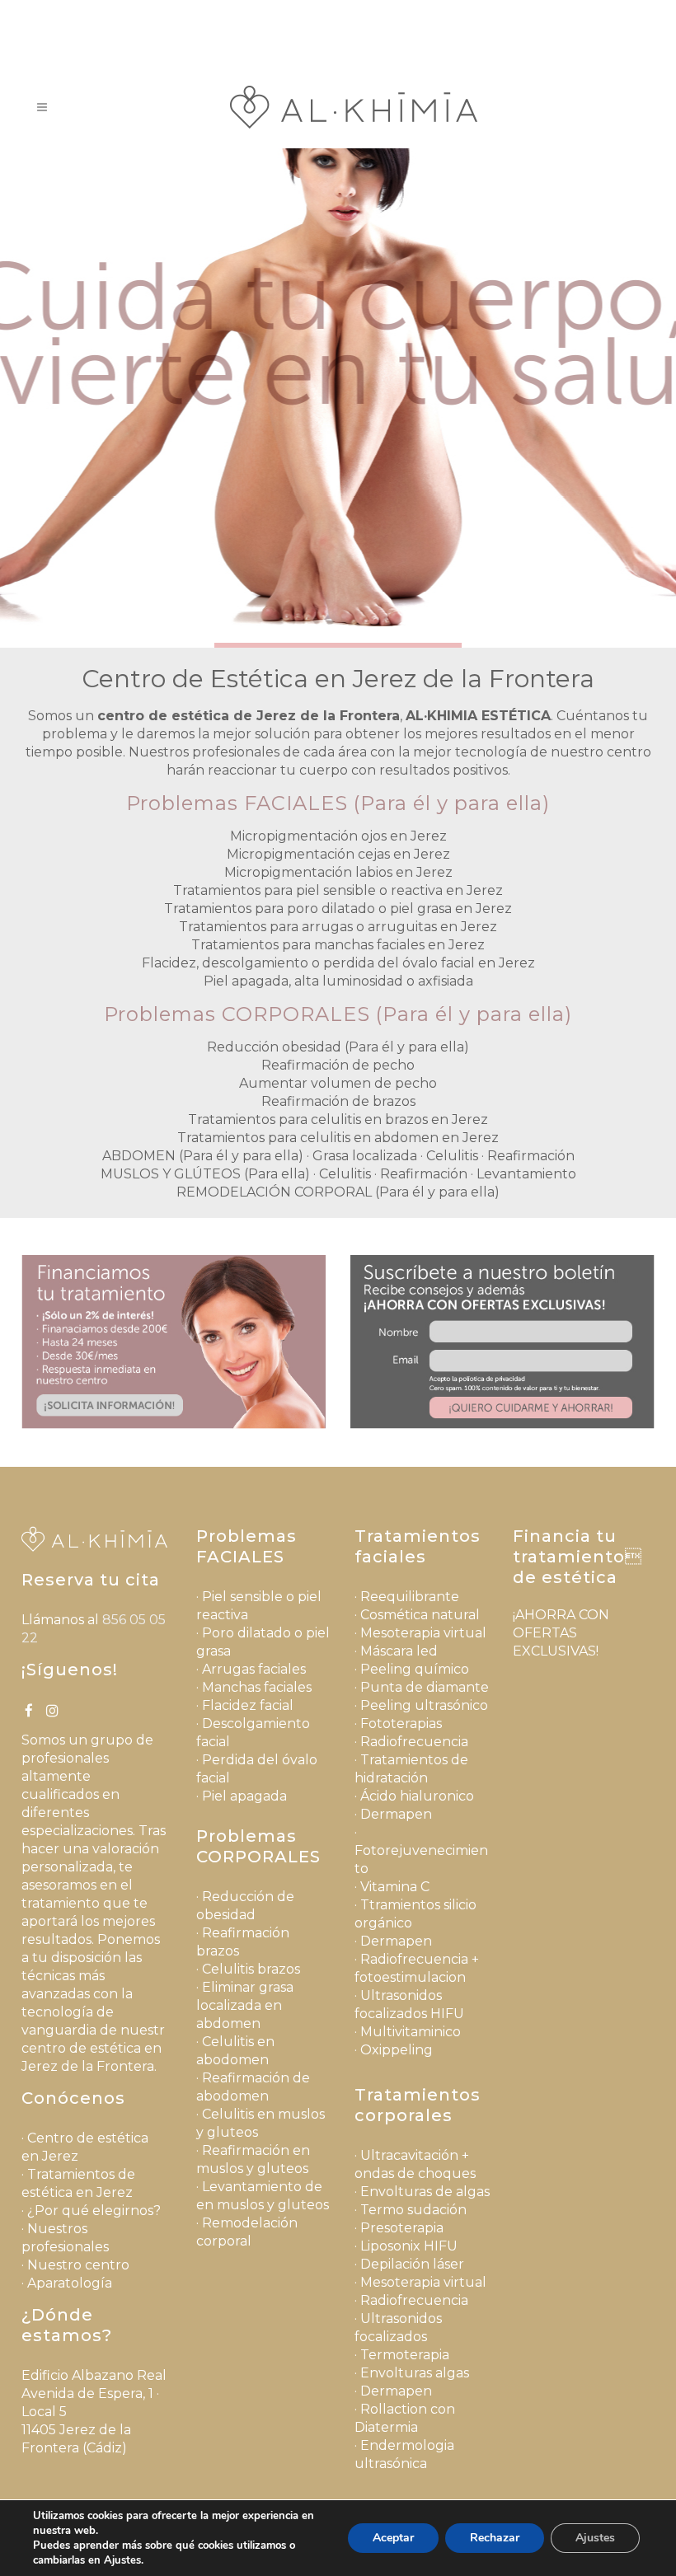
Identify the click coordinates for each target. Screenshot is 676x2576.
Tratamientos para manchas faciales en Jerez (338, 945)
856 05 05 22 (378, 13)
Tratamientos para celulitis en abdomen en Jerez (338, 1138)
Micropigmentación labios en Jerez (338, 872)
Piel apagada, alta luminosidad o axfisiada (338, 981)
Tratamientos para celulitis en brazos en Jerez (338, 1119)
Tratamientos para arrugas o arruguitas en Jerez (338, 927)
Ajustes (595, 2538)
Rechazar (495, 2538)
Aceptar (393, 2538)
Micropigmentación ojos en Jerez (338, 836)
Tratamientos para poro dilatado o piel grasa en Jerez (338, 909)
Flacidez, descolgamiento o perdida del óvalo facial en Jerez (338, 963)
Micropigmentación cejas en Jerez (338, 854)
